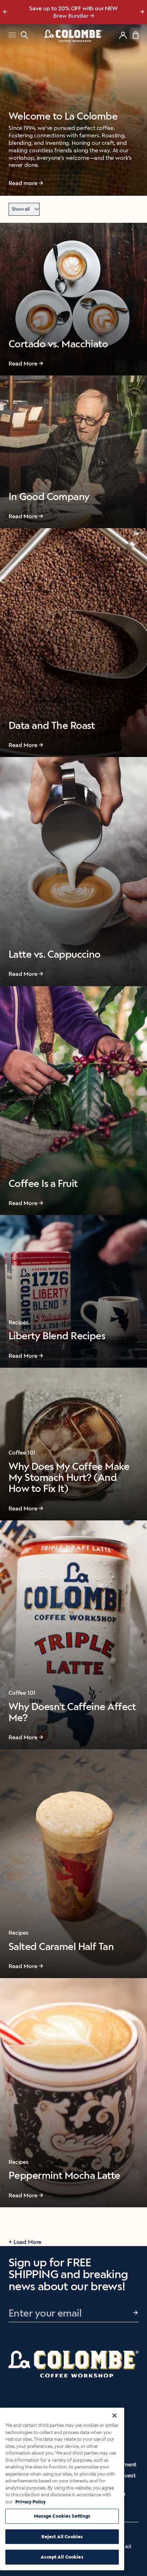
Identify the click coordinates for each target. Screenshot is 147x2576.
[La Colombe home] (73, 36)
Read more (23, 183)
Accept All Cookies (62, 2557)
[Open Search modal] (24, 35)
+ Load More (25, 2242)
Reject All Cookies (62, 2537)
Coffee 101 (22, 1453)
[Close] (115, 2415)
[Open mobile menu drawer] (12, 36)
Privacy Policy (31, 2502)
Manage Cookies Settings (62, 2516)
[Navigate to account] (123, 35)
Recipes (19, 1322)
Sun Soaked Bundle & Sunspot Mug (71, 16)
